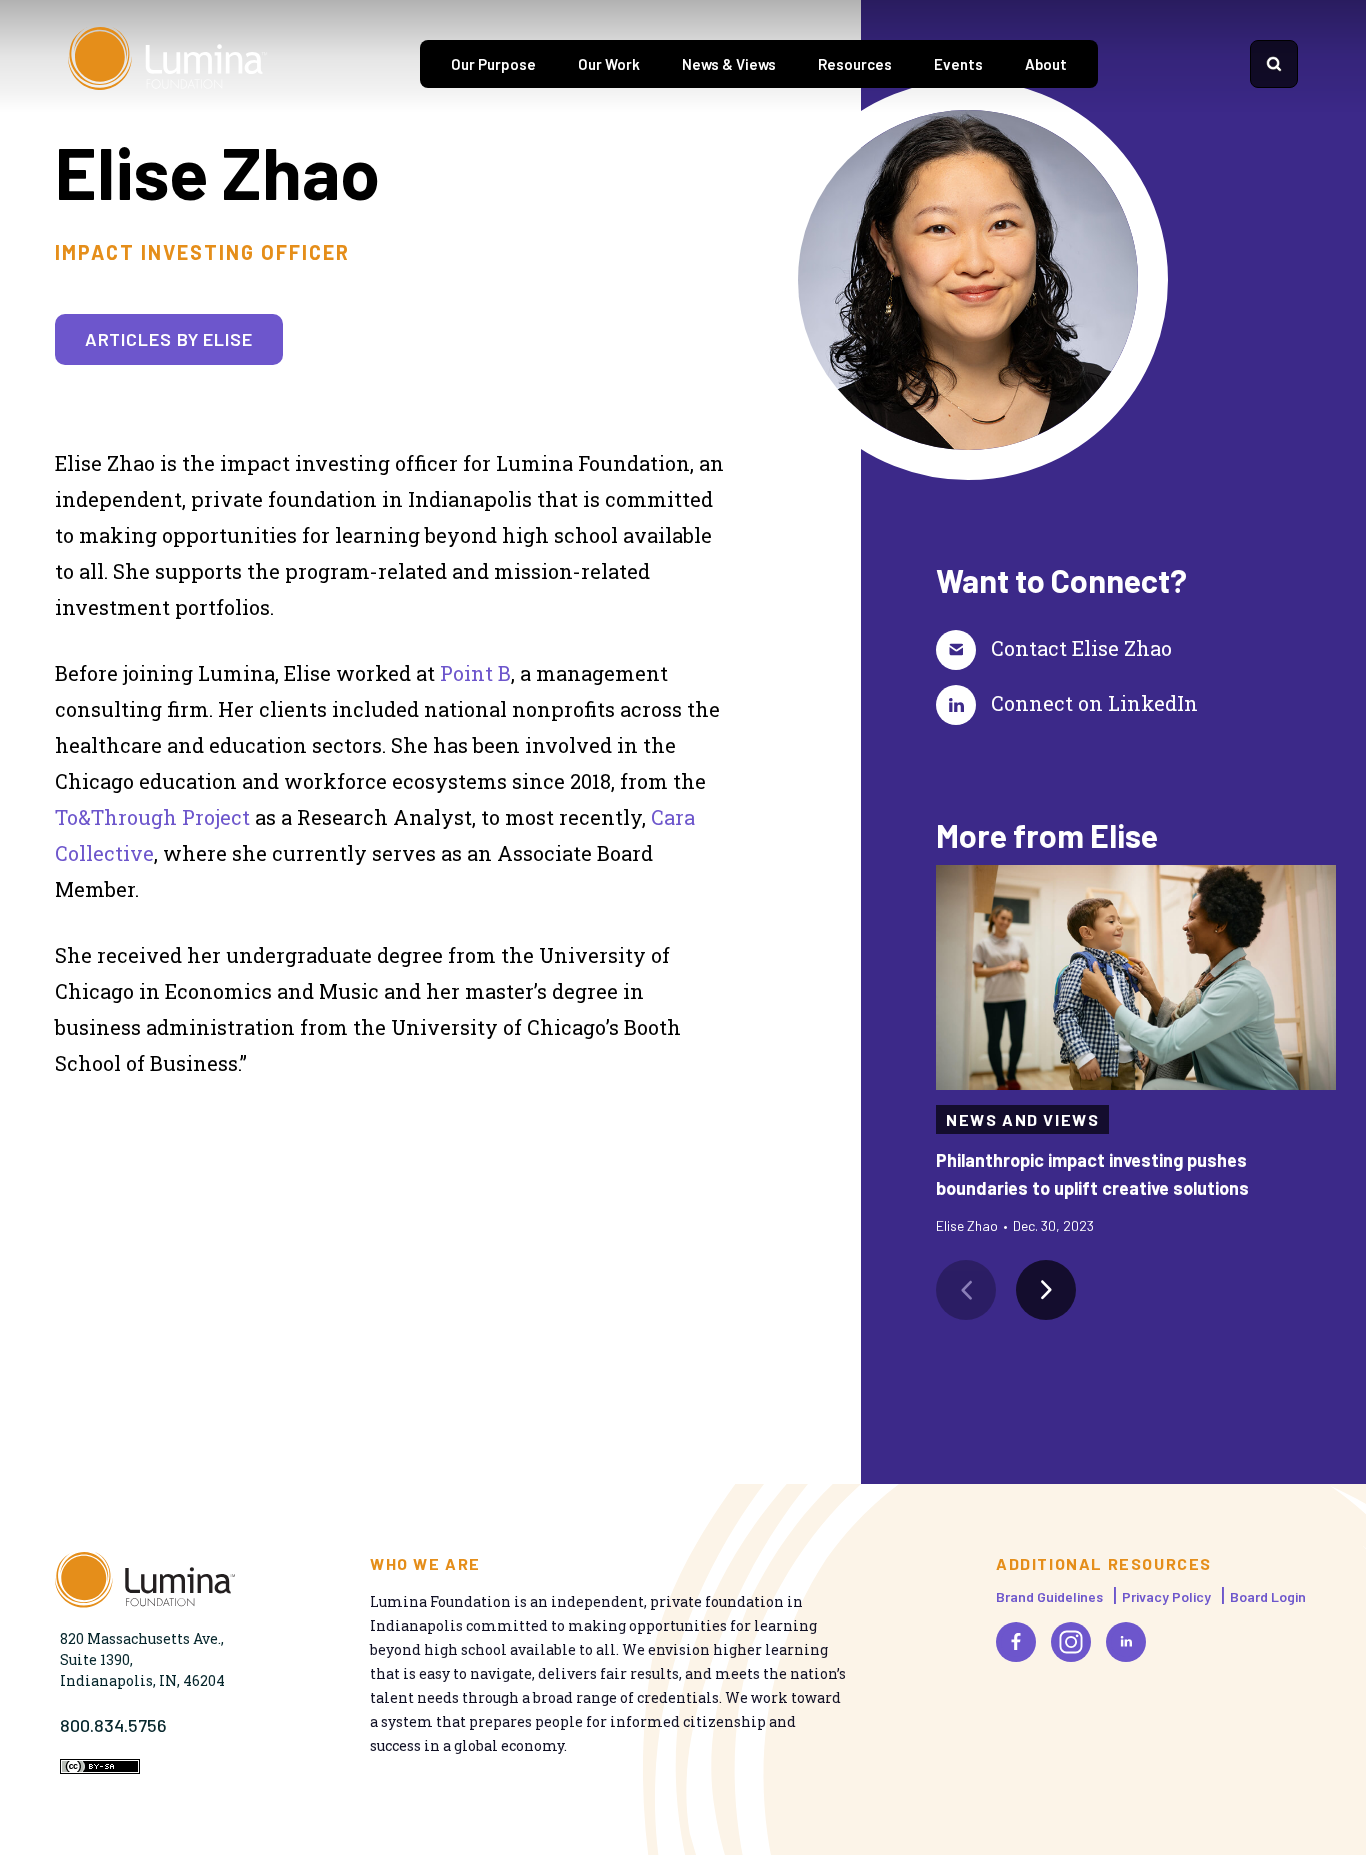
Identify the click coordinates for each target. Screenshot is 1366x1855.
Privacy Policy (1166, 1596)
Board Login (1268, 1596)
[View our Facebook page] (1016, 1642)
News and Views (1022, 1119)
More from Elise (1047, 835)
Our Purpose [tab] (493, 64)
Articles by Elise (169, 339)
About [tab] (1046, 64)
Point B (475, 673)
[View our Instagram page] (1071, 1642)
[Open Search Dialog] (1274, 64)
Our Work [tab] (609, 64)
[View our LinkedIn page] (1126, 1642)
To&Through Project (152, 817)
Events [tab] (958, 64)
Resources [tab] (855, 64)
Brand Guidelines (1049, 1596)
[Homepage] (168, 64)
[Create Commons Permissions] (100, 1768)
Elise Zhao (967, 1225)
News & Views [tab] (729, 64)
